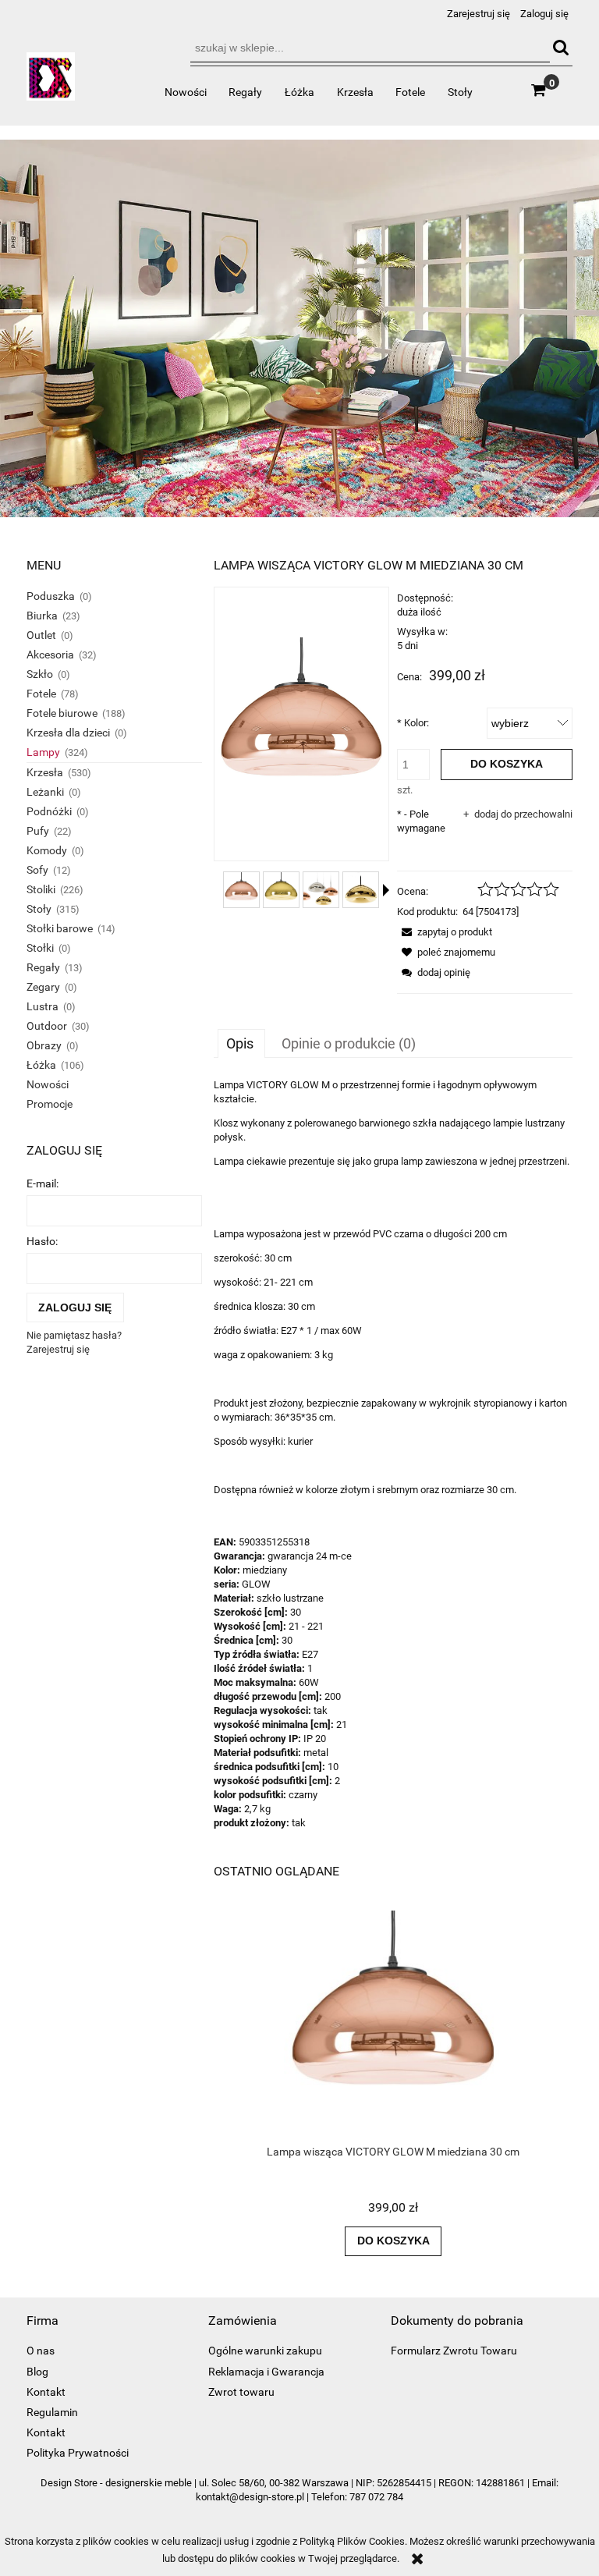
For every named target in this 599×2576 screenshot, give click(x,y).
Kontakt (46, 2392)
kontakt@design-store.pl (250, 2497)
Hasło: (42, 1241)
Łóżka (41, 1065)
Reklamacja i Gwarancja (266, 2372)
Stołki (40, 948)
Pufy (38, 831)
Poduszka (51, 596)
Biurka (42, 616)
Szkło (40, 674)
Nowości (48, 1084)
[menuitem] (185, 92)
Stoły (39, 909)
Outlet (41, 635)
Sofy (37, 870)
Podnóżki (49, 811)
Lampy (43, 752)
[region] (299, 329)
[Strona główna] (51, 83)
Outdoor (47, 1026)
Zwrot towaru (241, 2392)
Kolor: (413, 723)
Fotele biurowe (62, 713)
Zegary (43, 987)
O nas (41, 2351)
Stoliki (41, 889)
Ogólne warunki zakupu (265, 2351)
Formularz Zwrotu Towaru (454, 2351)
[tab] (241, 1043)
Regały (43, 967)
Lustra (43, 1006)
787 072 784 (376, 2497)
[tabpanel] (393, 1454)
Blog (37, 2372)
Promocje (50, 1104)
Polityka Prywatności (78, 2453)
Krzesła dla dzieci (68, 733)
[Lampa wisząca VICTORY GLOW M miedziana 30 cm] (241, 890)
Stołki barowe (60, 928)
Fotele (41, 694)
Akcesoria (50, 655)
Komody (47, 850)
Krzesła (45, 772)
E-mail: (43, 1183)
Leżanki (45, 792)
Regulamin (52, 2412)
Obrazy (44, 1045)
